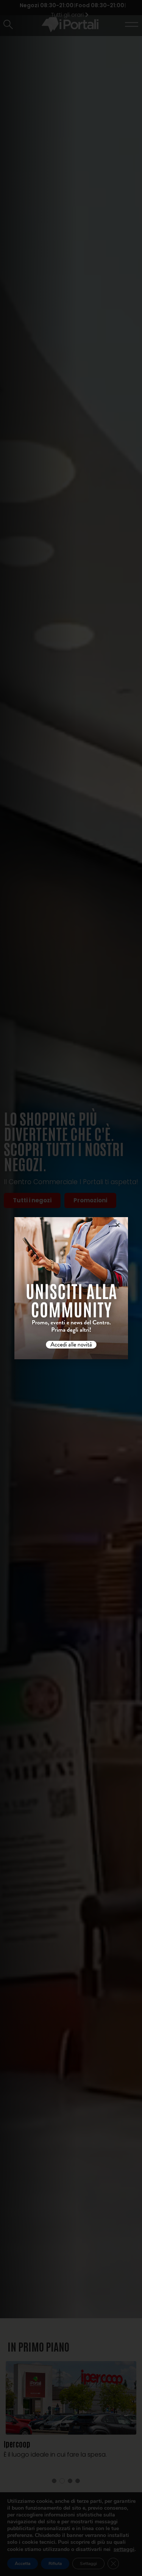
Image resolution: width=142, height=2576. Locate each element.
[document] (71, 1288)
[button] (118, 1225)
